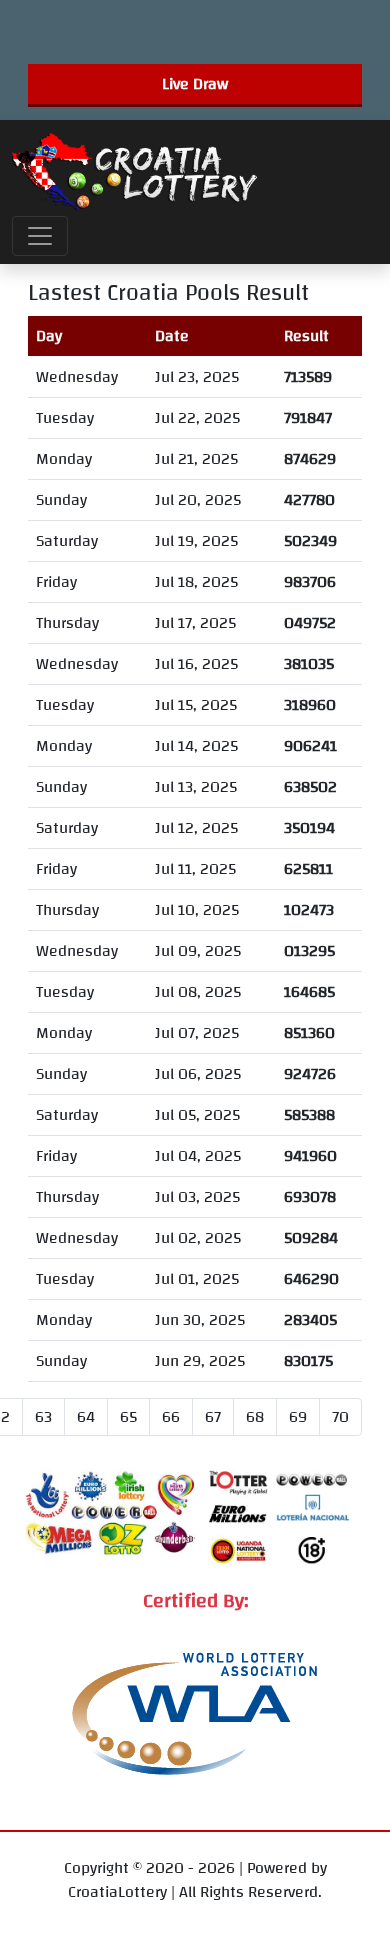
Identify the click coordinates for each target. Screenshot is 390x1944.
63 (43, 1417)
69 (298, 1417)
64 (86, 1417)
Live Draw (195, 84)
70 (340, 1417)
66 (171, 1417)
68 (255, 1417)
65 (128, 1417)
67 (213, 1417)
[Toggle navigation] (40, 236)
